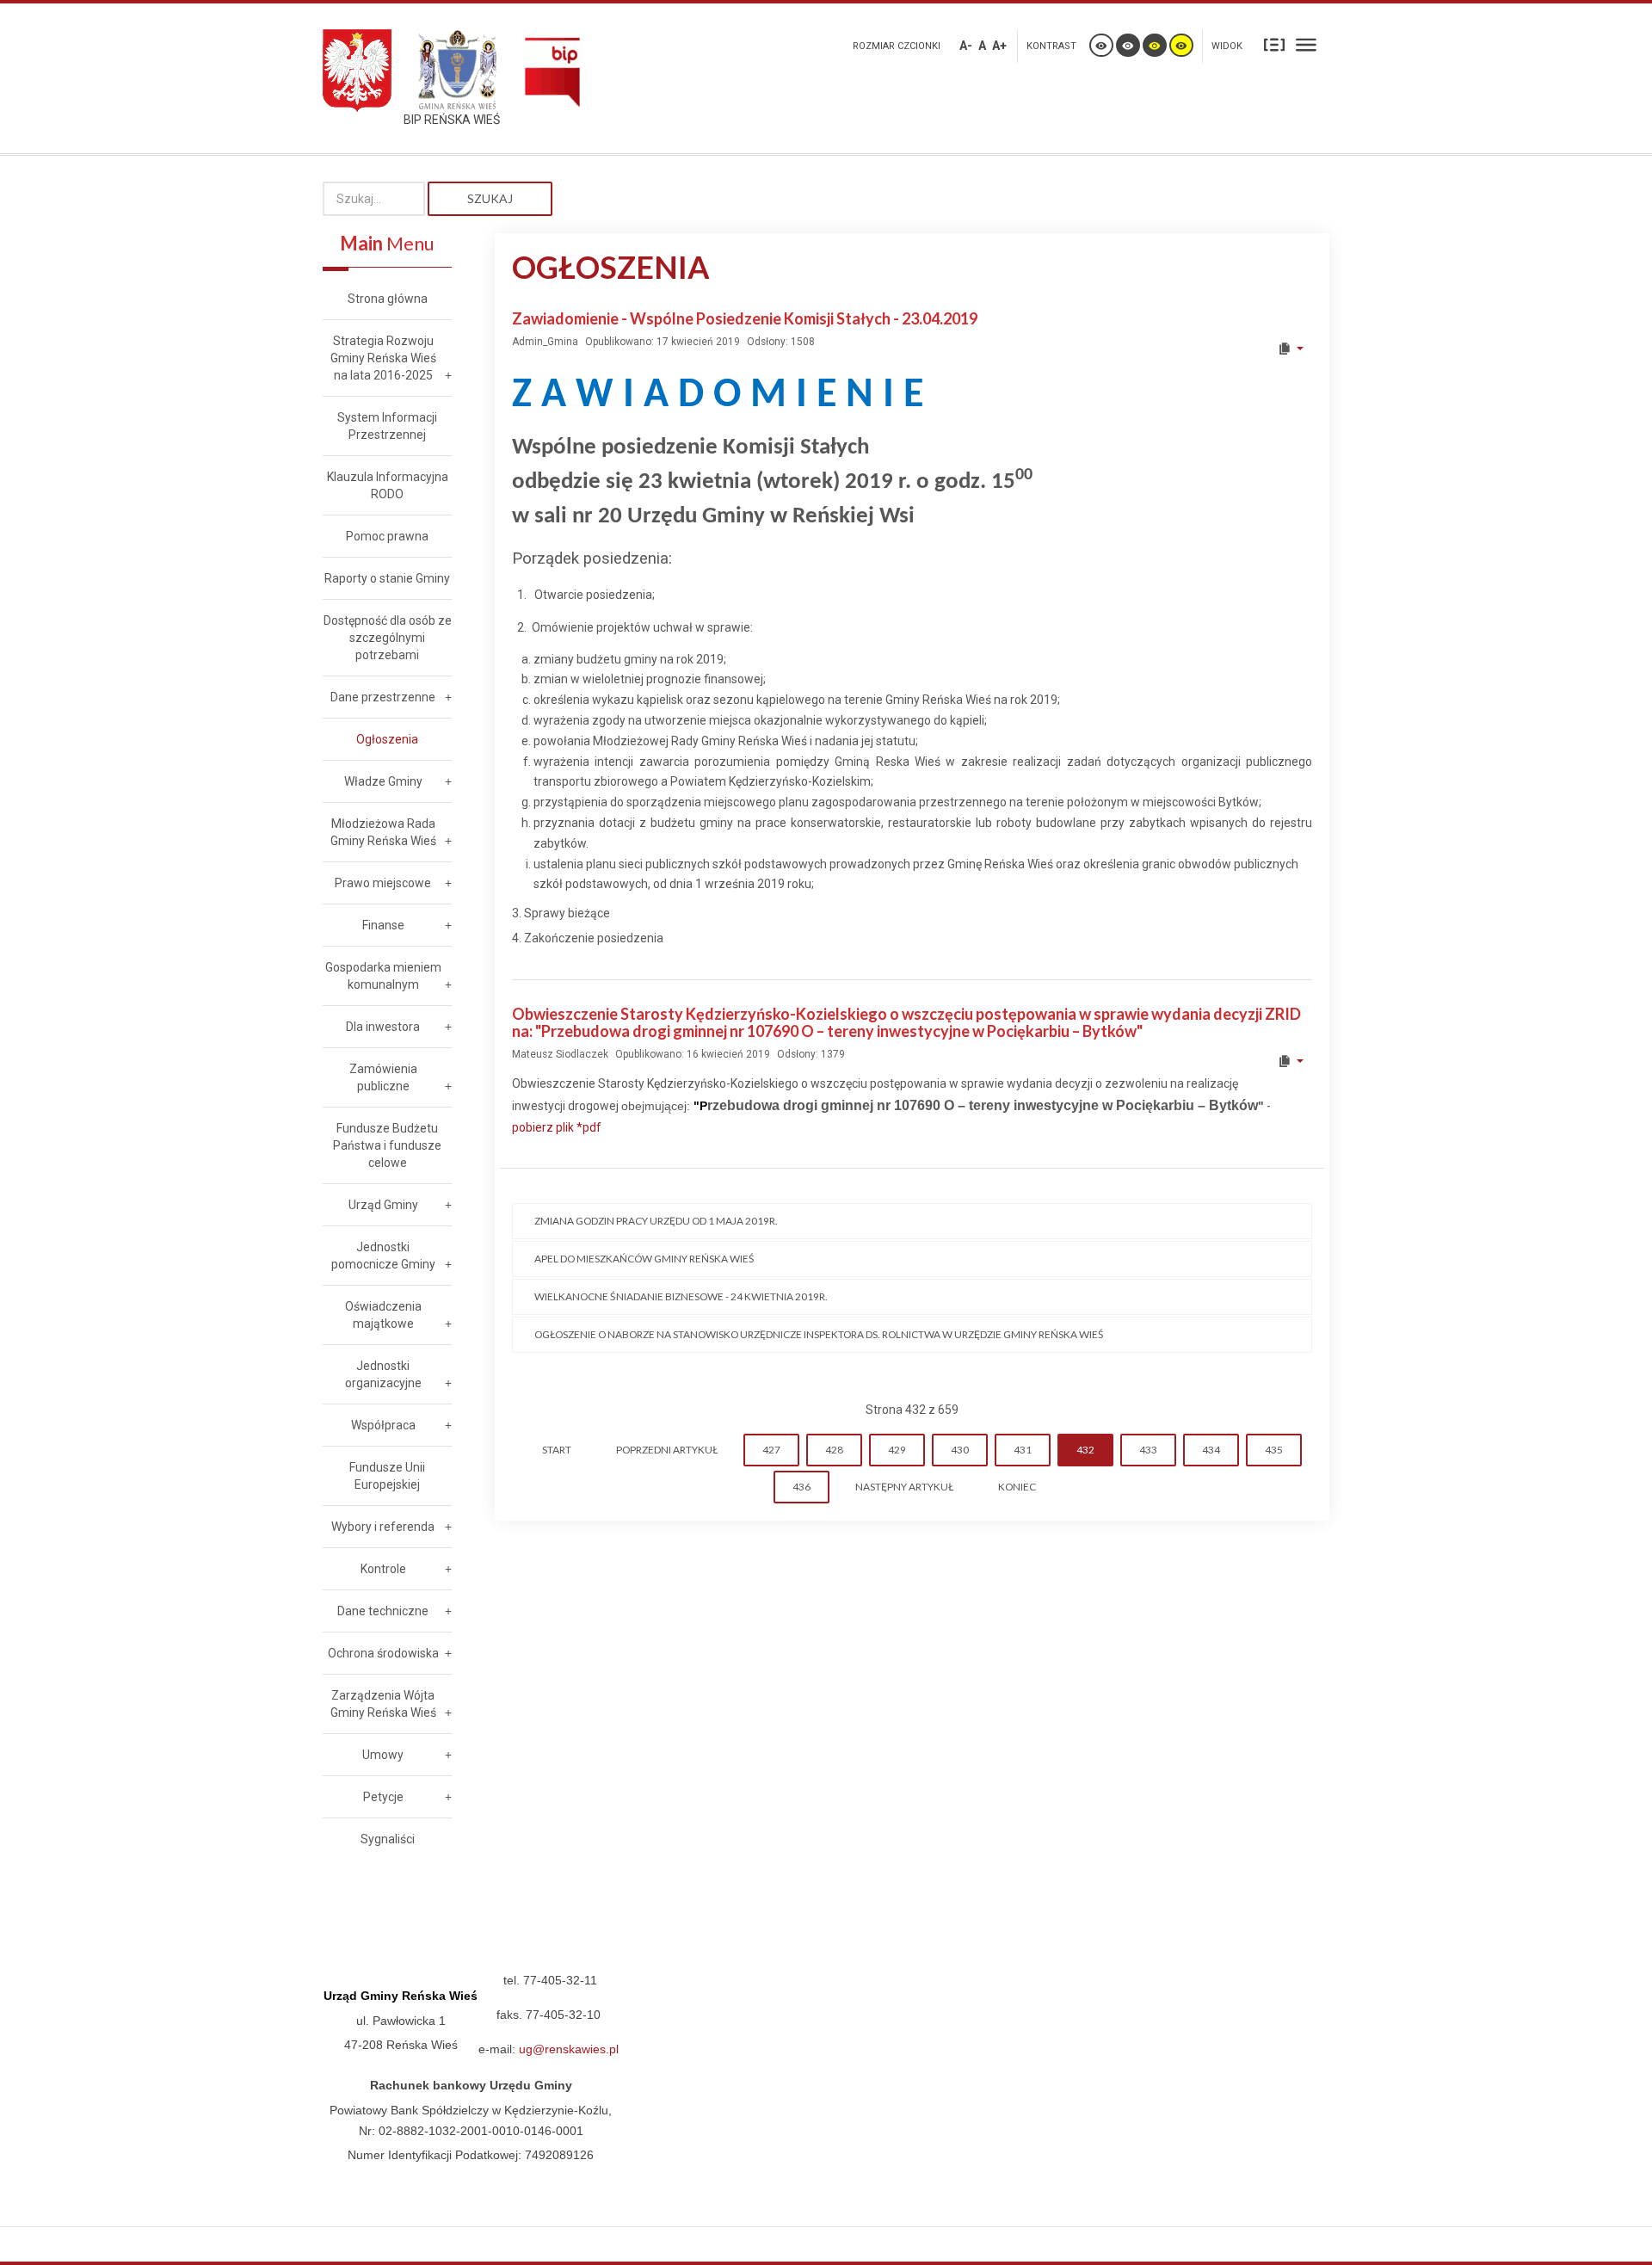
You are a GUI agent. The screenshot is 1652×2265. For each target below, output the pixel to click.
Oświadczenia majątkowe (383, 1315)
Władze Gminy (383, 781)
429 (897, 1450)
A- (966, 46)
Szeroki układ (1306, 44)
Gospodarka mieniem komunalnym (383, 976)
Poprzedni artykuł (667, 1450)
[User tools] (1290, 349)
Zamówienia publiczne (383, 1077)
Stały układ (1274, 44)
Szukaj (490, 198)
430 (960, 1450)
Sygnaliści (388, 1839)
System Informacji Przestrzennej (387, 426)
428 (834, 1450)
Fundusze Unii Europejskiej (387, 1476)
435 (1274, 1450)
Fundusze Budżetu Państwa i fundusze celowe (387, 1145)
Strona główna (388, 299)
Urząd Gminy (383, 1205)
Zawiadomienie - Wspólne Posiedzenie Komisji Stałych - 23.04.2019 (745, 318)
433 (1148, 1450)
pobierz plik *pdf (557, 1127)
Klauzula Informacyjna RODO (388, 485)
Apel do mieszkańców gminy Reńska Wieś (644, 1259)
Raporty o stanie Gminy (387, 578)
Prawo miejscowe (383, 883)
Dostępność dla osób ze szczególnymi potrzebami (388, 638)
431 (1023, 1450)
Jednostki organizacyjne (383, 1374)
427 (771, 1450)
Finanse (383, 925)
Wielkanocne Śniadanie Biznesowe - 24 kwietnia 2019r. (681, 1296)
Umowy (383, 1755)
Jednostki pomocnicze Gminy (383, 1256)
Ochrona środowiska (383, 1653)
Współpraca (383, 1425)
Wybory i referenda (383, 1527)
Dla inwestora (383, 1027)
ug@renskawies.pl (569, 2049)
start (557, 1450)
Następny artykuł (904, 1487)
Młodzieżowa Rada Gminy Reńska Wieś (383, 832)
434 (1211, 1450)
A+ (999, 46)
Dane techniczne (383, 1611)
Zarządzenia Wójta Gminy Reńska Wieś (383, 1704)
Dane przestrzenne (383, 697)
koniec (1017, 1487)
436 (801, 1487)
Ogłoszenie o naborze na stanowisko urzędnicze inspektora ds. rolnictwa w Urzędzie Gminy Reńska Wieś (819, 1334)
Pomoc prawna (387, 536)
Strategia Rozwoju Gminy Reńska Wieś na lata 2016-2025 (383, 358)
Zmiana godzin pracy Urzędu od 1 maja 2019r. (656, 1221)
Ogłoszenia (387, 739)
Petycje (383, 1797)
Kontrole (383, 1569)
